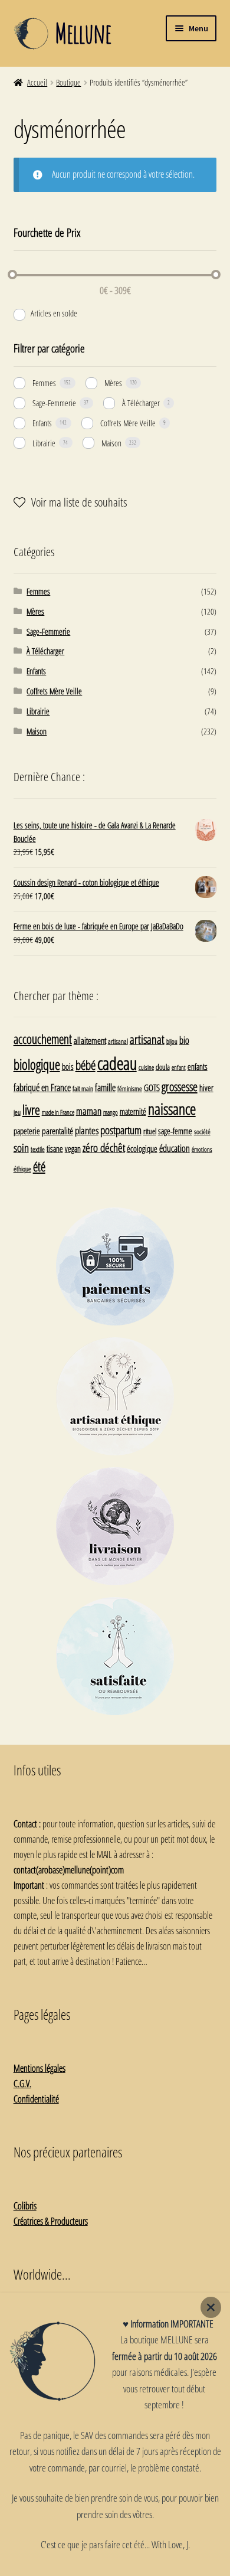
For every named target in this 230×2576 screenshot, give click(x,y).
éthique (22, 1168)
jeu (17, 1112)
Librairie (44, 443)
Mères (113, 383)
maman (89, 1111)
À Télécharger (141, 403)
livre (31, 1110)
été (39, 1167)
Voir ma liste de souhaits (79, 502)
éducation (175, 1148)
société (202, 1131)
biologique (37, 1065)
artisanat (147, 1039)
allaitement (90, 1041)
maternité (133, 1111)
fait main (83, 1088)
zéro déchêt (104, 1148)
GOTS (152, 1088)
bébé (86, 1065)
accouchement (43, 1039)
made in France (58, 1112)
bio (184, 1040)
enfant (179, 1067)
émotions (202, 1149)
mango (111, 1112)
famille (105, 1088)
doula (163, 1067)
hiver (206, 1088)
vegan (73, 1149)
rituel (150, 1131)
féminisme (130, 1088)
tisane (55, 1149)
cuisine (146, 1067)
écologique (142, 1149)
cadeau (117, 1063)
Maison (111, 443)
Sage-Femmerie (54, 403)
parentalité (57, 1131)
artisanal (118, 1041)
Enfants (42, 423)
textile (38, 1149)
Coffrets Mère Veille (128, 423)
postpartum (121, 1130)
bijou (172, 1041)
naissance (172, 1109)
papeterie (27, 1131)
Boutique (68, 82)
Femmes (44, 383)
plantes (87, 1130)
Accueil (37, 82)
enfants (198, 1067)
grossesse (180, 1087)
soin (21, 1147)
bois (68, 1067)
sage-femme (175, 1131)
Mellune (83, 33)
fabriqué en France (42, 1088)
